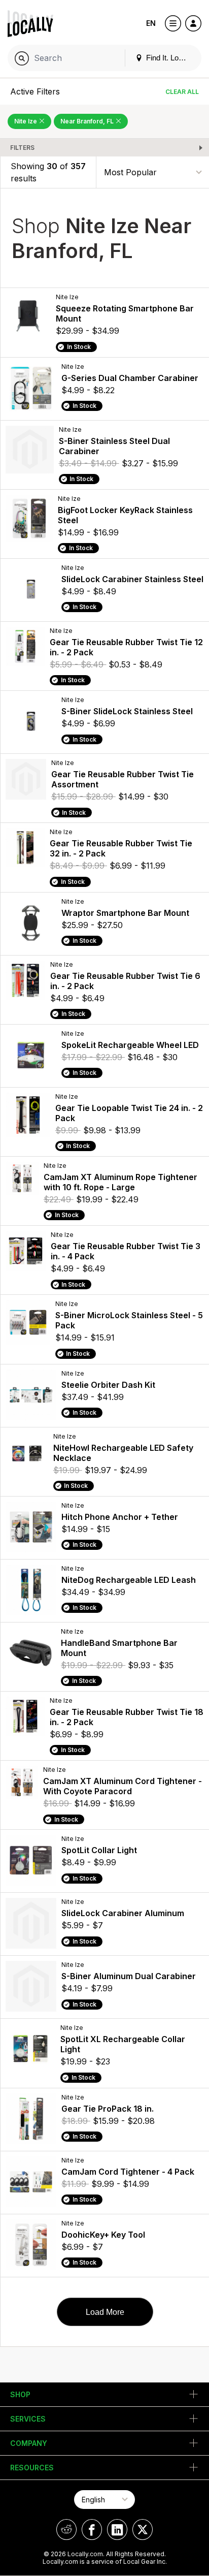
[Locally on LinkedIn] (117, 2530)
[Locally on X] (143, 2530)
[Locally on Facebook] (92, 2530)
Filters (22, 148)
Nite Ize (26, 121)
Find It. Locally (169, 58)
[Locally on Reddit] (66, 2530)
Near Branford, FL (88, 121)
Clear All (182, 92)
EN (151, 23)
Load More (105, 2312)
